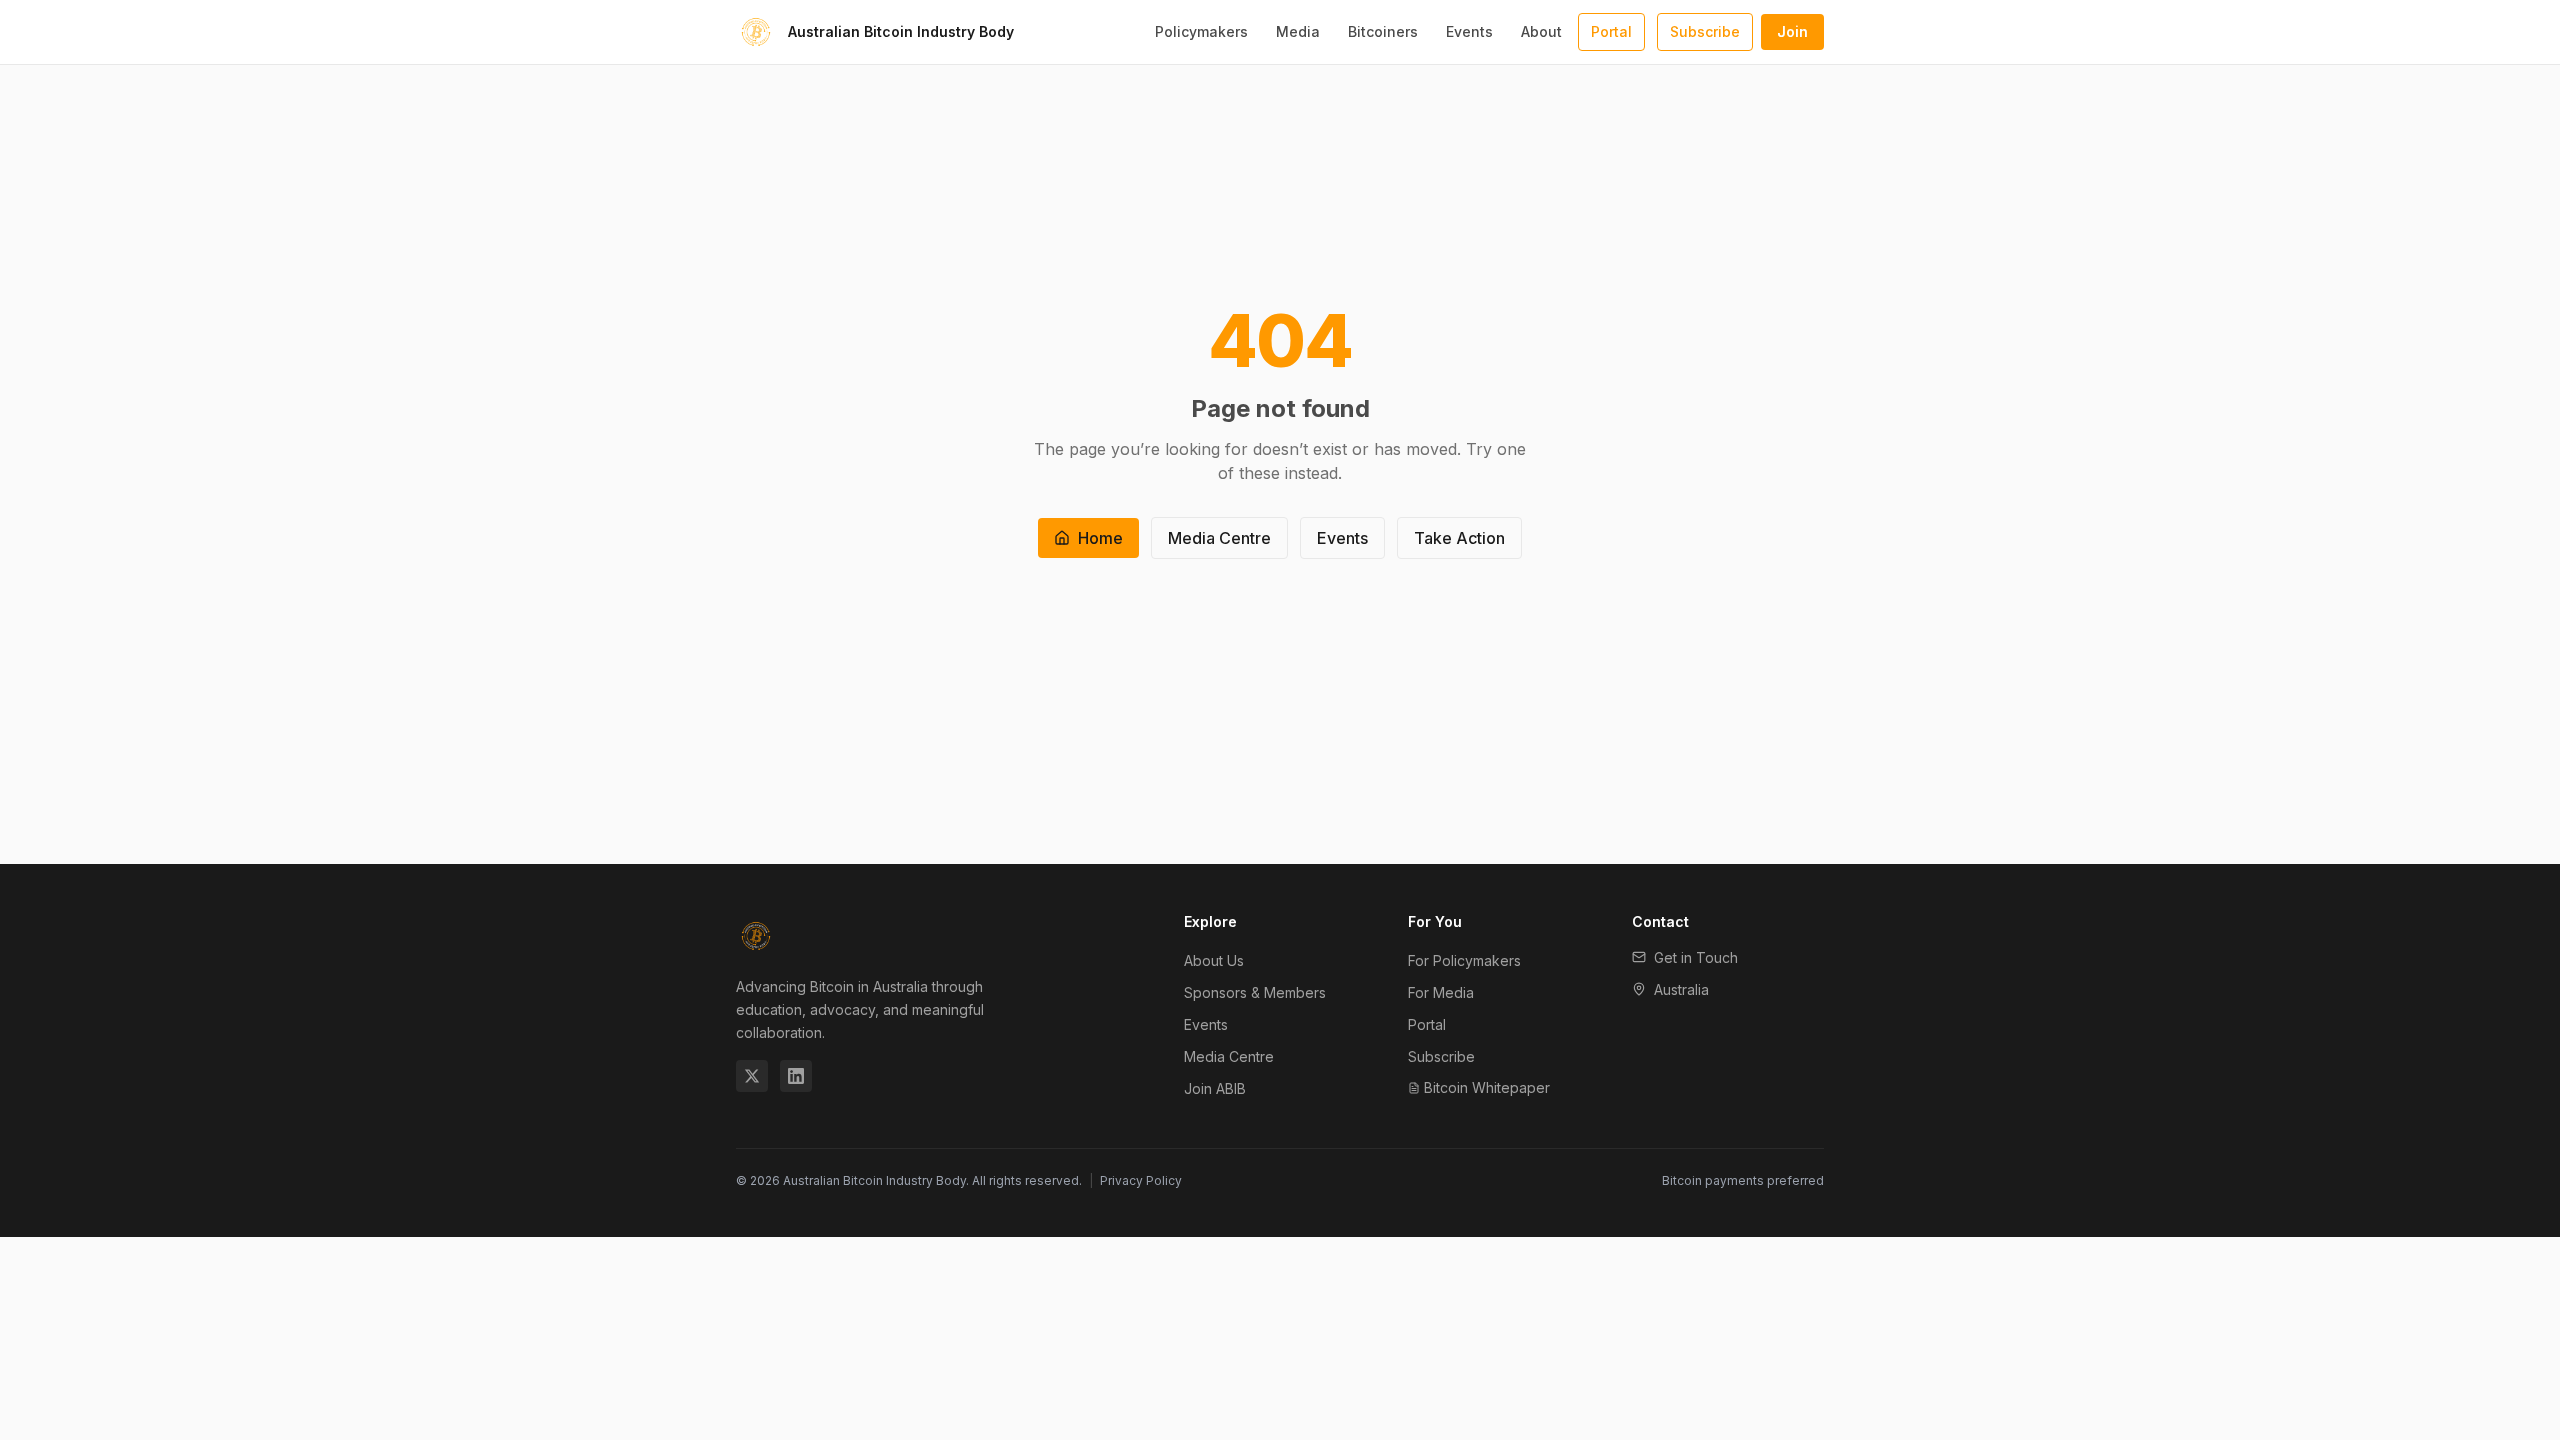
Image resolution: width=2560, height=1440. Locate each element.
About (1541, 31)
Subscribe (1705, 31)
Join (1792, 31)
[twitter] (752, 1076)
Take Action (1459, 538)
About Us (1214, 960)
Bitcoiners (1383, 31)
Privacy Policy (1141, 1180)
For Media (1441, 992)
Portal (1611, 31)
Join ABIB (1215, 1088)
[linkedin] (796, 1076)
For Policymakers (1464, 960)
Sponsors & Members (1255, 992)
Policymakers (1201, 31)
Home (1100, 538)
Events (1469, 31)
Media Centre (1219, 538)
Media (1298, 31)
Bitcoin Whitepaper (1487, 1087)
